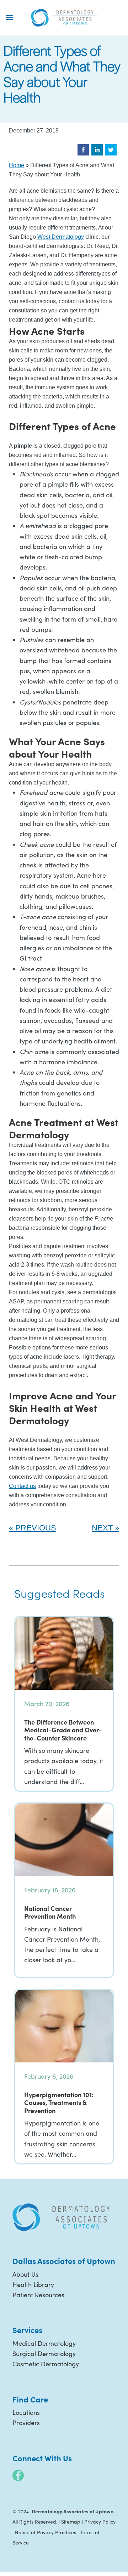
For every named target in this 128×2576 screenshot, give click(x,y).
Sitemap (71, 2522)
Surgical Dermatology (44, 2354)
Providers (26, 2423)
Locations (26, 2412)
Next (102, 1528)
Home (17, 165)
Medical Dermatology (44, 2343)
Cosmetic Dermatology (46, 2364)
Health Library (33, 2285)
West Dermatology (61, 237)
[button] (83, 150)
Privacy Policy (100, 2522)
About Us (25, 2274)
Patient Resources (38, 2295)
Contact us (22, 1486)
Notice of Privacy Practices (46, 2532)
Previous (36, 1528)
